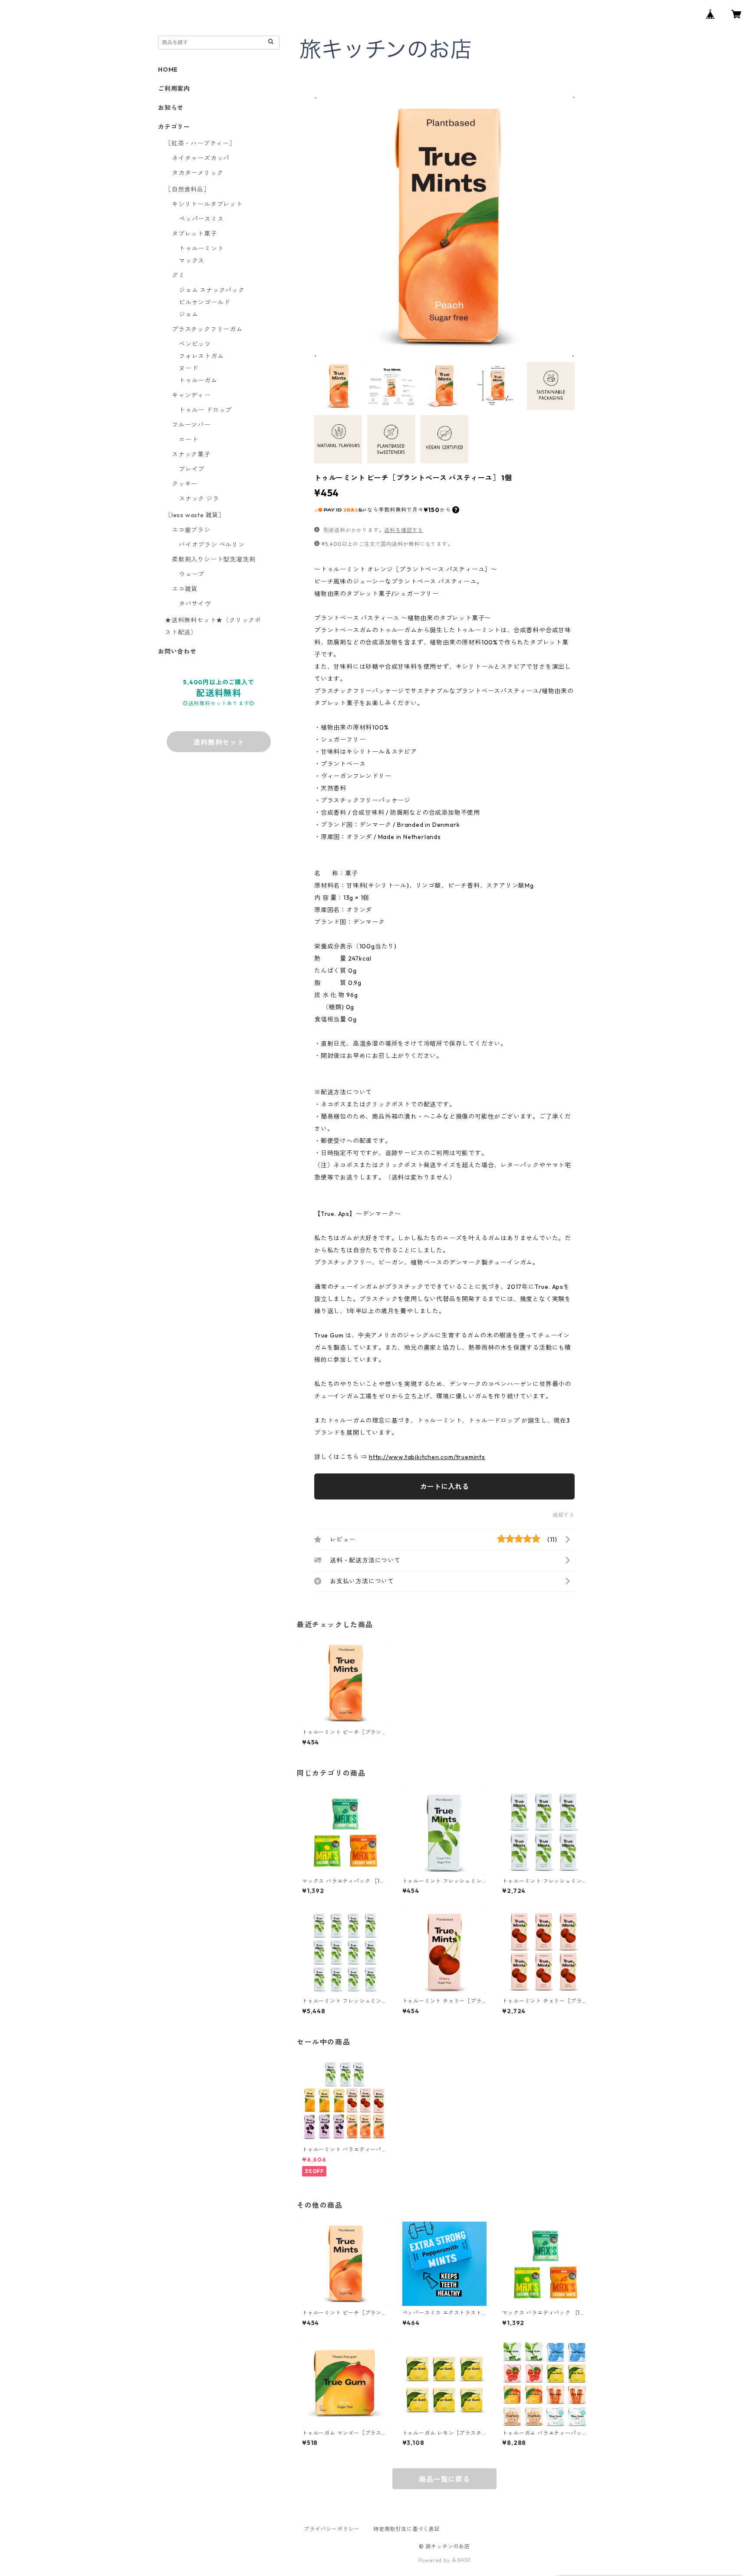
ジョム (188, 314)
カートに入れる (444, 1486)
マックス (192, 261)
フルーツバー (191, 425)
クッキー (185, 484)
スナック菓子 (191, 454)
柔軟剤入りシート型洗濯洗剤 (214, 559)
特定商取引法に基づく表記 (407, 2529)
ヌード (188, 368)
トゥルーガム (198, 380)
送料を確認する (404, 530)
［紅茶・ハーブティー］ (200, 143)
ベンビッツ (195, 344)
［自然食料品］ (187, 189)
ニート (188, 439)
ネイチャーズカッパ (201, 158)
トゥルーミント (201, 248)
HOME (168, 69)
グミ (178, 275)
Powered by (435, 2560)
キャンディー (191, 395)
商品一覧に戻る (444, 2479)
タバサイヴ (195, 604)
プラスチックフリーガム (207, 329)
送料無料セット (219, 742)
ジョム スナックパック (212, 290)
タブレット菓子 (194, 234)
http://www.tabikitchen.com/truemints (427, 1457)
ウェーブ (192, 574)
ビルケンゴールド (204, 302)
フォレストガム (201, 356)
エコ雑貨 (185, 589)
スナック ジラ (199, 499)
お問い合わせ (177, 651)
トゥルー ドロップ (205, 410)
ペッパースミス (201, 219)
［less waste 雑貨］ (195, 515)
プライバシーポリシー (332, 2529)
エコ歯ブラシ (191, 530)
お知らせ (171, 108)
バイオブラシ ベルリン (212, 545)
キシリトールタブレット (207, 204)
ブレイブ (192, 469)
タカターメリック (197, 173)
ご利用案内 (174, 89)
